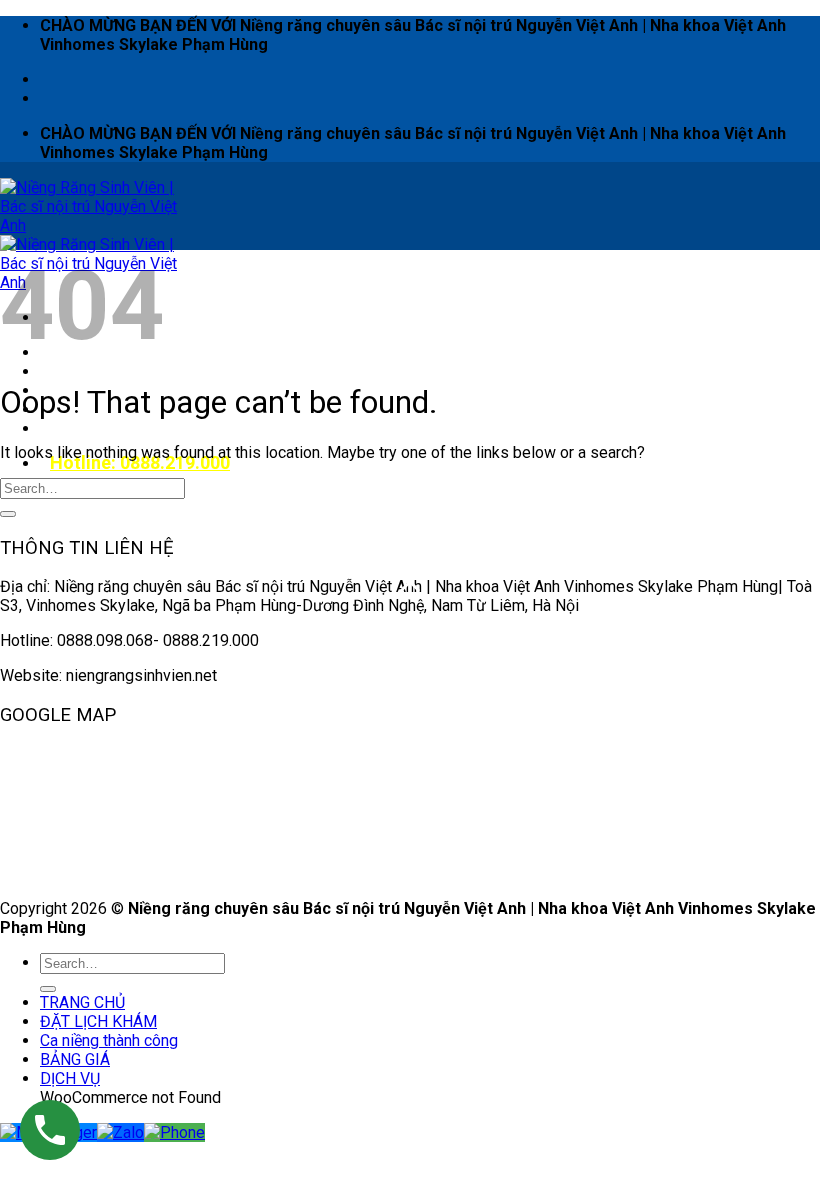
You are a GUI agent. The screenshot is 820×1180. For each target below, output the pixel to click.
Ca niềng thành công (109, 1040)
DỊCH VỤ (80, 428)
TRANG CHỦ (82, 1002)
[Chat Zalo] (120, 1132)
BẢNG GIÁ (75, 1059)
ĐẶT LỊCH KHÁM (108, 371)
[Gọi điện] (174, 1132)
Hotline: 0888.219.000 (140, 462)
